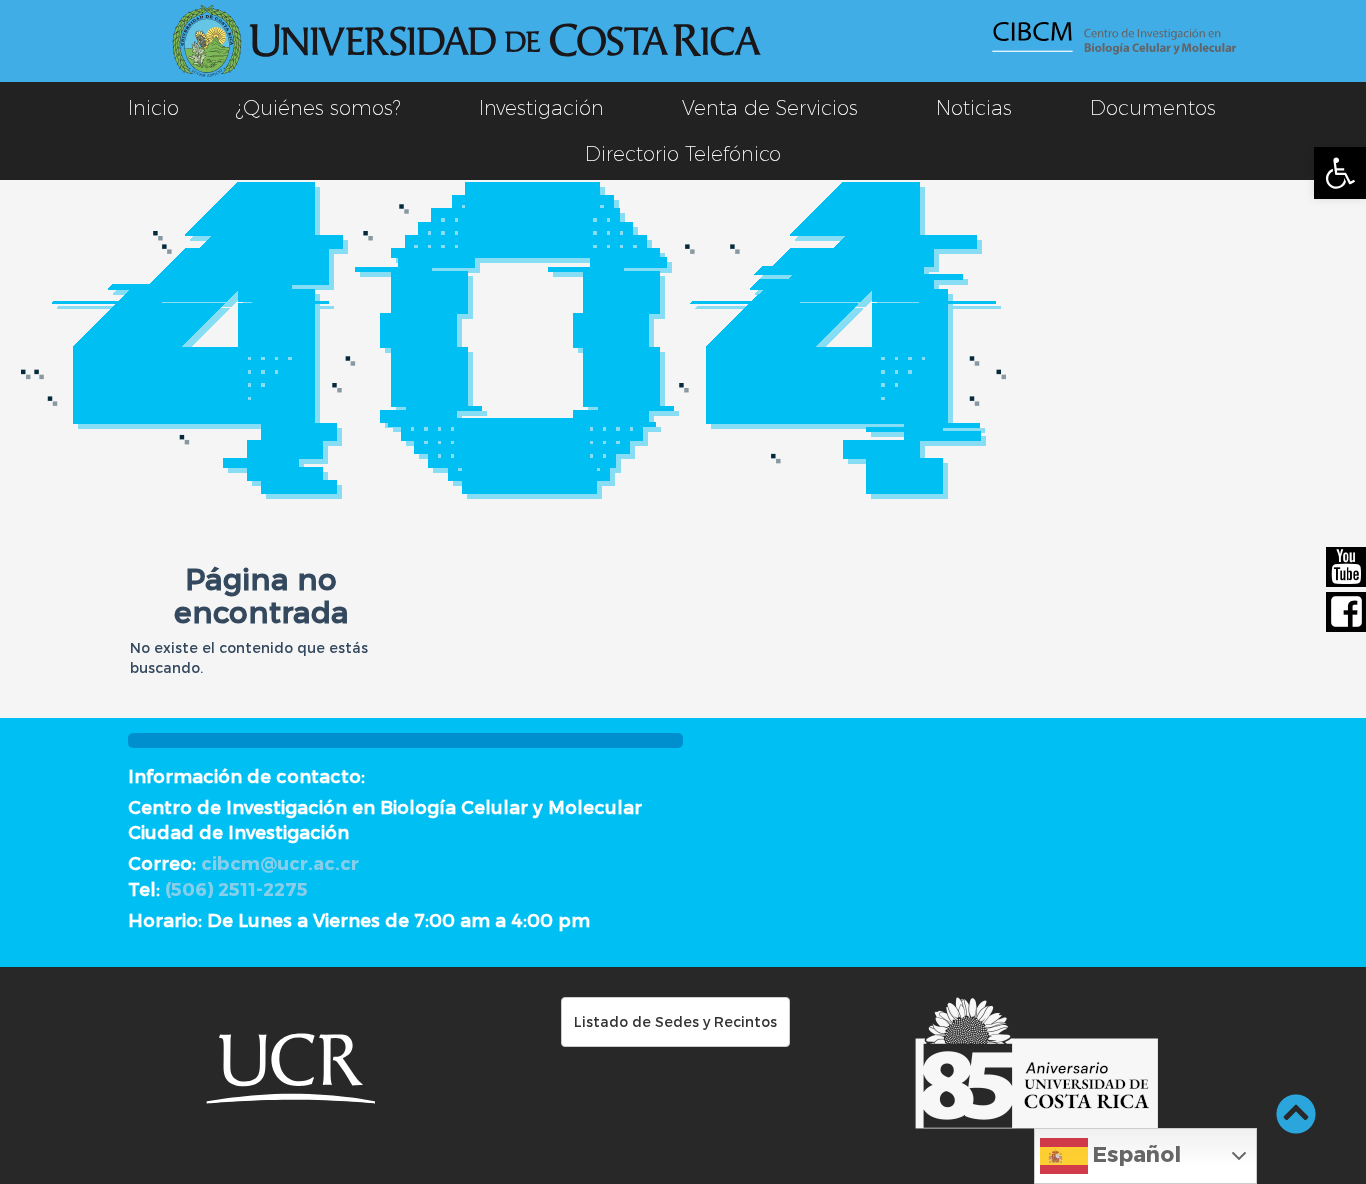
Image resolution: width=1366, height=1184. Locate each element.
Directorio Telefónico (683, 154)
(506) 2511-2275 (236, 888)
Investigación (541, 108)
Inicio (153, 108)
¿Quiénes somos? (318, 108)
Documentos (1153, 108)
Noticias (974, 108)
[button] (1340, 173)
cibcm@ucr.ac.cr (280, 862)
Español (1134, 1153)
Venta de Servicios (770, 108)
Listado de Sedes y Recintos (675, 1021)
